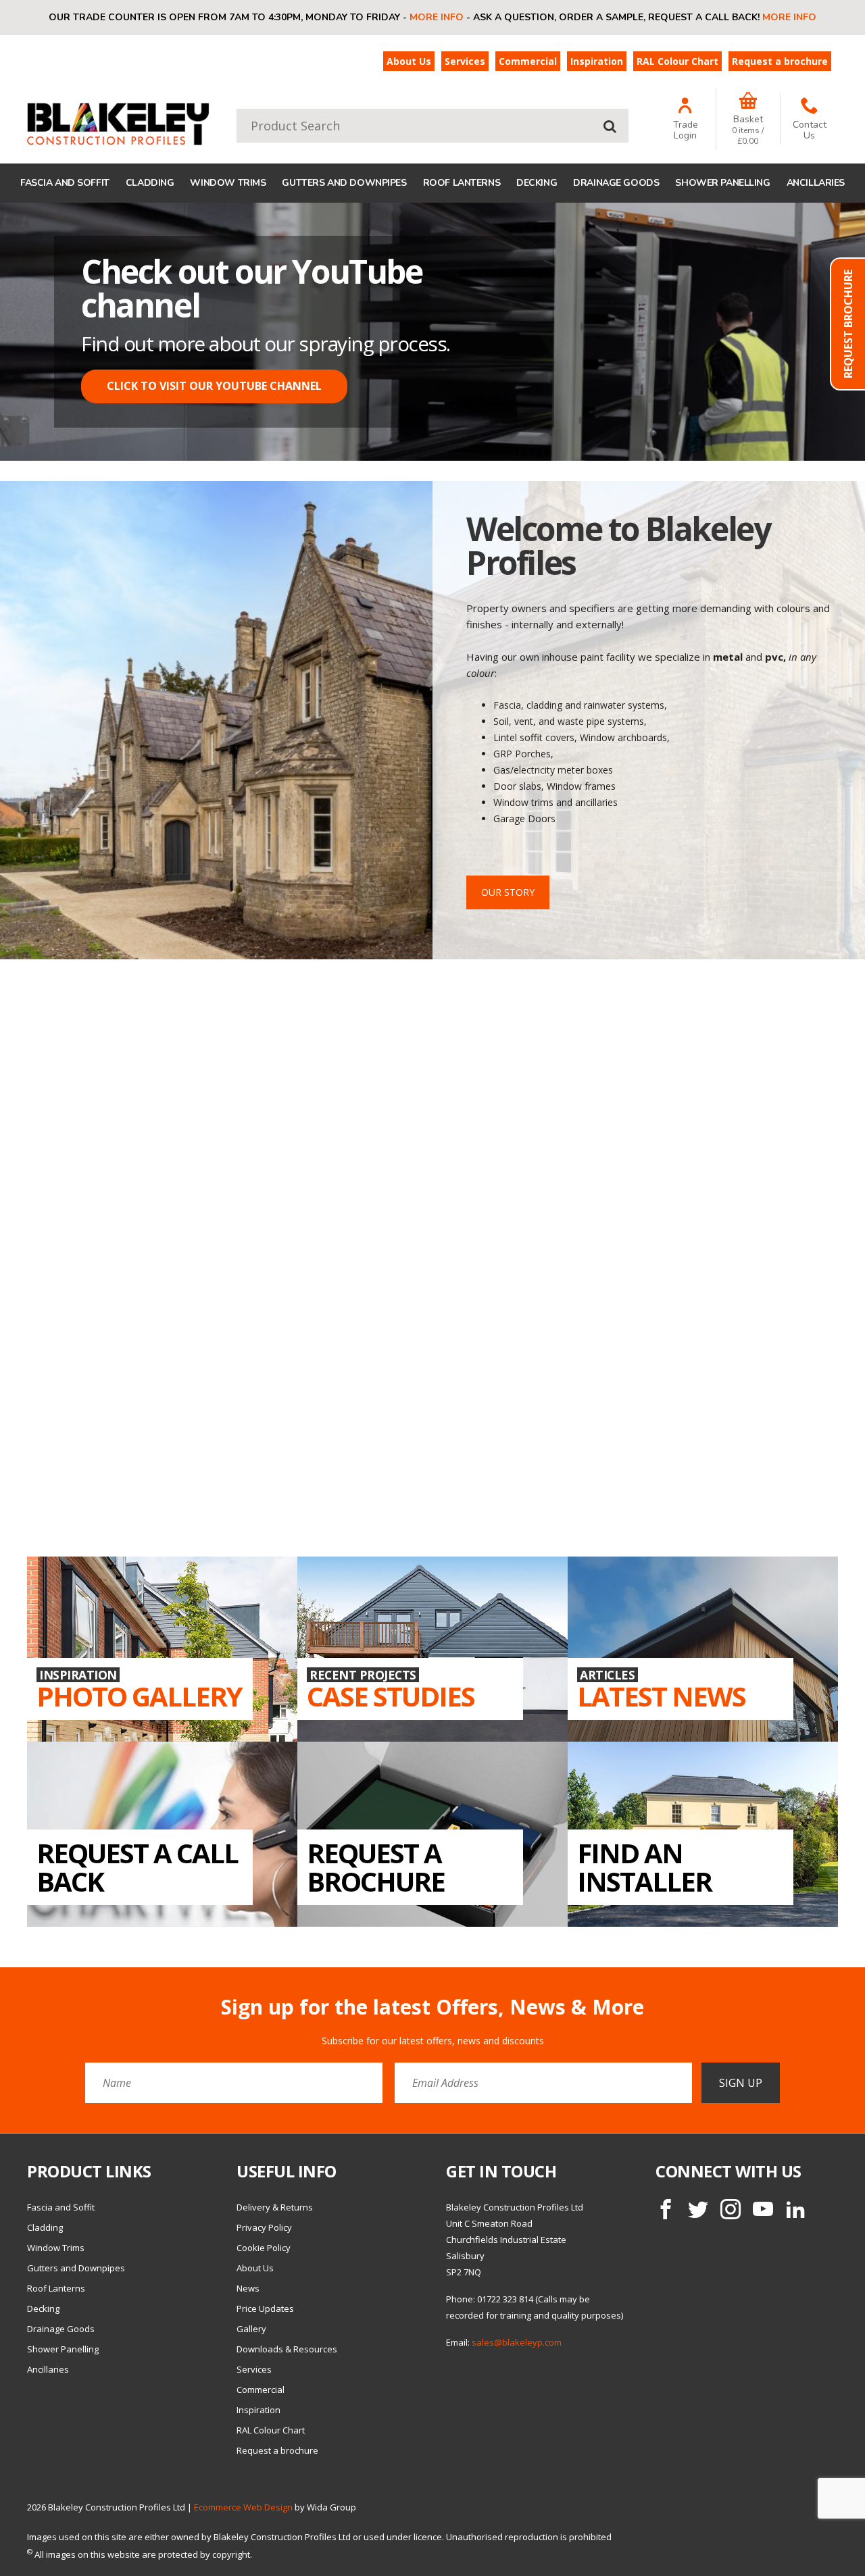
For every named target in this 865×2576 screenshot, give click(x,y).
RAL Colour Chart (677, 61)
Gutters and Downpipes (344, 183)
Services (465, 61)
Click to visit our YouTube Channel (214, 386)
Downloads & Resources (287, 2349)
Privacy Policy (264, 2227)
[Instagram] (731, 2209)
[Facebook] (666, 2209)
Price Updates (265, 2308)
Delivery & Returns (275, 2207)
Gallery (251, 2329)
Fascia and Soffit (65, 183)
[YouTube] (763, 2209)
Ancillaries (816, 183)
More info (437, 17)
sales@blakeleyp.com (517, 2342)
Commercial (528, 61)
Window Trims (228, 183)
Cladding (150, 183)
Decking (537, 183)
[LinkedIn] (795, 2209)
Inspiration (597, 61)
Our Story (508, 892)
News (248, 2288)
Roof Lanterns (462, 183)
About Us (409, 61)
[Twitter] (698, 2209)
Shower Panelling (722, 183)
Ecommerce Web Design (243, 2507)
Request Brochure (848, 324)
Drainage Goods (616, 183)
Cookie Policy (264, 2248)
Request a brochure (780, 61)
